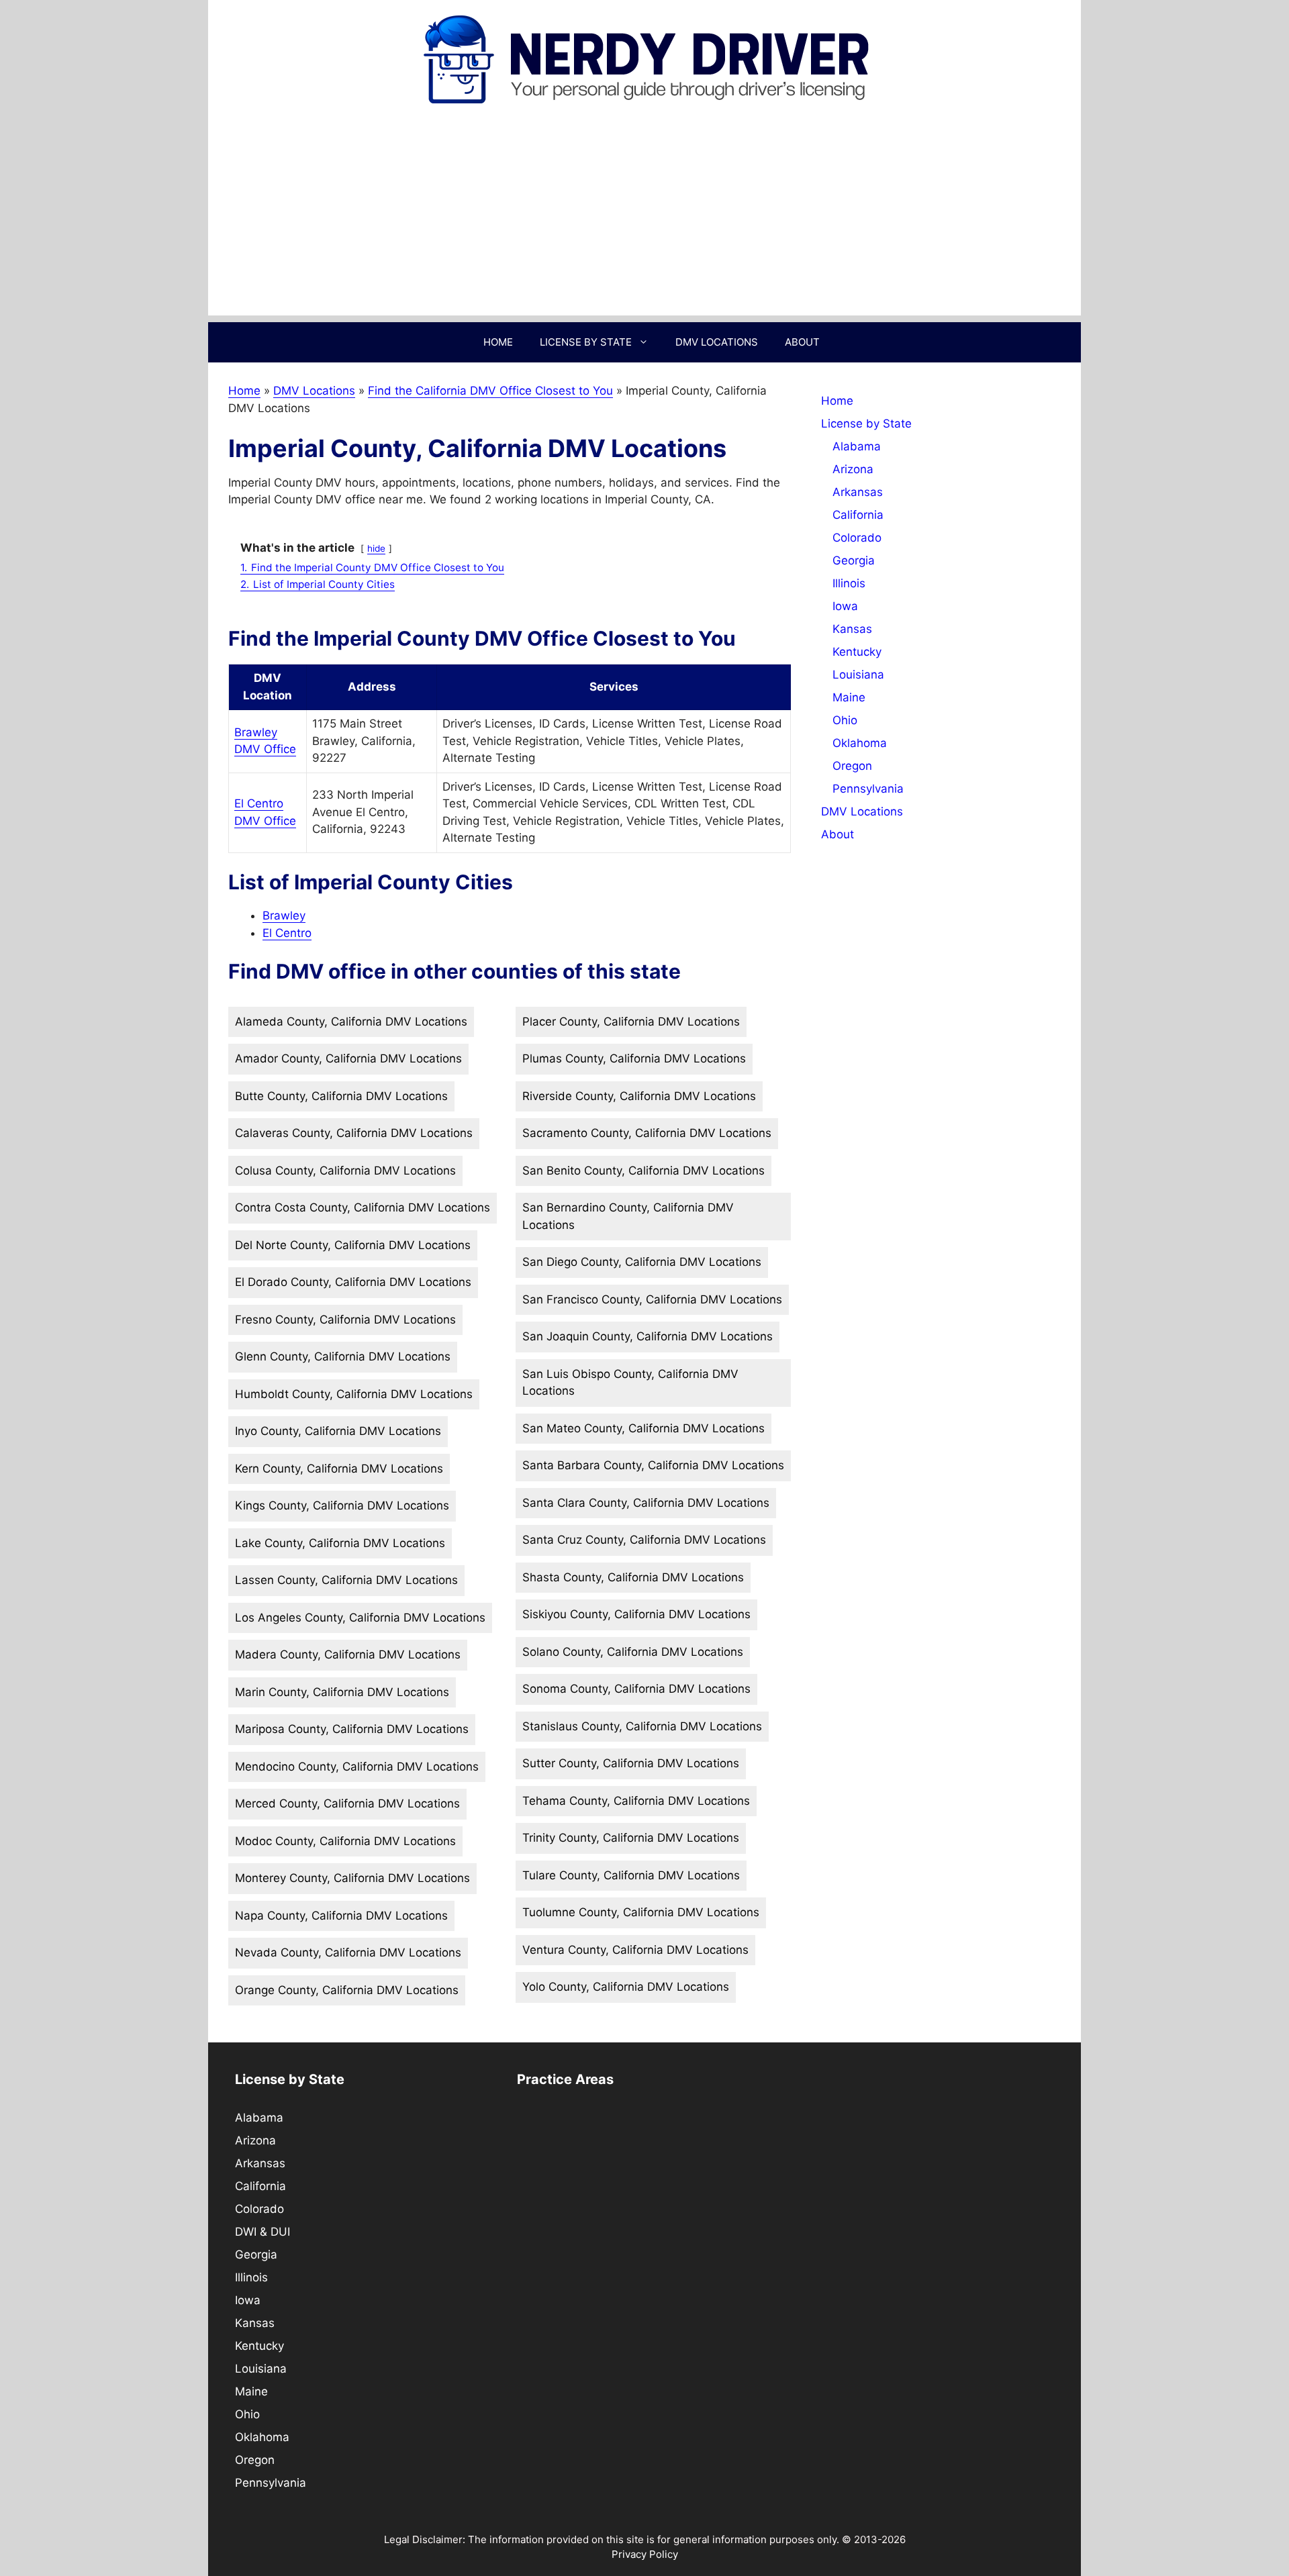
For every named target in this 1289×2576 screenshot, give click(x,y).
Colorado (857, 538)
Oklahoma (860, 743)
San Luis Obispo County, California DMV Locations (630, 1383)
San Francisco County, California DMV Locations (652, 1299)
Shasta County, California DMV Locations (633, 1577)
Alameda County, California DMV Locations (351, 1022)
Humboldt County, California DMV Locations (354, 1394)
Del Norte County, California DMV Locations (353, 1245)
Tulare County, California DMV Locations (631, 1875)
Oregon (852, 766)
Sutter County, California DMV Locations (631, 1763)
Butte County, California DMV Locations (341, 1096)
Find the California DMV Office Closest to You (490, 391)
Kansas (852, 629)
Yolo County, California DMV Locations (626, 1987)
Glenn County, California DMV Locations (343, 1356)
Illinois (849, 583)
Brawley (284, 915)
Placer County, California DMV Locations (631, 1022)
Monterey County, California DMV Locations (352, 1878)
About (802, 342)
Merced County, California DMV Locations (347, 1803)
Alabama (857, 446)
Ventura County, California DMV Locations (635, 1950)
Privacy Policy (645, 2554)
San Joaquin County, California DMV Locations (648, 1336)
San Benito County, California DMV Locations (643, 1171)
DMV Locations (717, 342)
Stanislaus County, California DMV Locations (642, 1726)
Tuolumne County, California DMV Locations (641, 1912)
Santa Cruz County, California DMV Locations (644, 1540)
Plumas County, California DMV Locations (634, 1058)
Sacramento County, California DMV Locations (647, 1133)
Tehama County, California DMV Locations (636, 1801)
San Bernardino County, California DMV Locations (628, 1216)
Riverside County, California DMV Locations (639, 1096)
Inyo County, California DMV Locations (338, 1431)
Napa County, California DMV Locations (341, 1916)
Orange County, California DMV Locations (347, 1990)
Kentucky (857, 652)
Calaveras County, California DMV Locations (354, 1133)
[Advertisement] (644, 221)
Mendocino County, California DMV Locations (357, 1767)
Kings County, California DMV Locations (342, 1505)
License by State (586, 342)
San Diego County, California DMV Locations (642, 1262)
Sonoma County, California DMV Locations (636, 1689)
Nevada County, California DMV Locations (348, 1952)
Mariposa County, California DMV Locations (352, 1729)
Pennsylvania (868, 789)
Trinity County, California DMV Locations (631, 1838)
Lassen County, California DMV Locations (346, 1580)
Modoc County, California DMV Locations (345, 1841)
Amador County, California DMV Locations (348, 1058)
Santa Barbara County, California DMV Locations (653, 1465)
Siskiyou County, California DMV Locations (636, 1614)
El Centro (287, 933)
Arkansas (858, 492)
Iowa (845, 606)
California (858, 515)
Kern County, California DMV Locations (339, 1469)
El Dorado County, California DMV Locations (353, 1282)
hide (376, 548)
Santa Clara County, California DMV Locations (646, 1503)
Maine (849, 697)
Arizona (853, 469)
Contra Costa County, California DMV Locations (363, 1207)
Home (498, 342)
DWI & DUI (262, 2232)
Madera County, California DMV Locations (348, 1654)
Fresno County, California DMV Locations (345, 1320)
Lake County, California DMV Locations (340, 1543)
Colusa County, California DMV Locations (345, 1171)
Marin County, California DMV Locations (342, 1692)
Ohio (845, 720)
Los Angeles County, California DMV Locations (360, 1618)
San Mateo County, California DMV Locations (643, 1428)
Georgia (854, 560)
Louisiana (858, 675)
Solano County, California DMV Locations (633, 1652)
